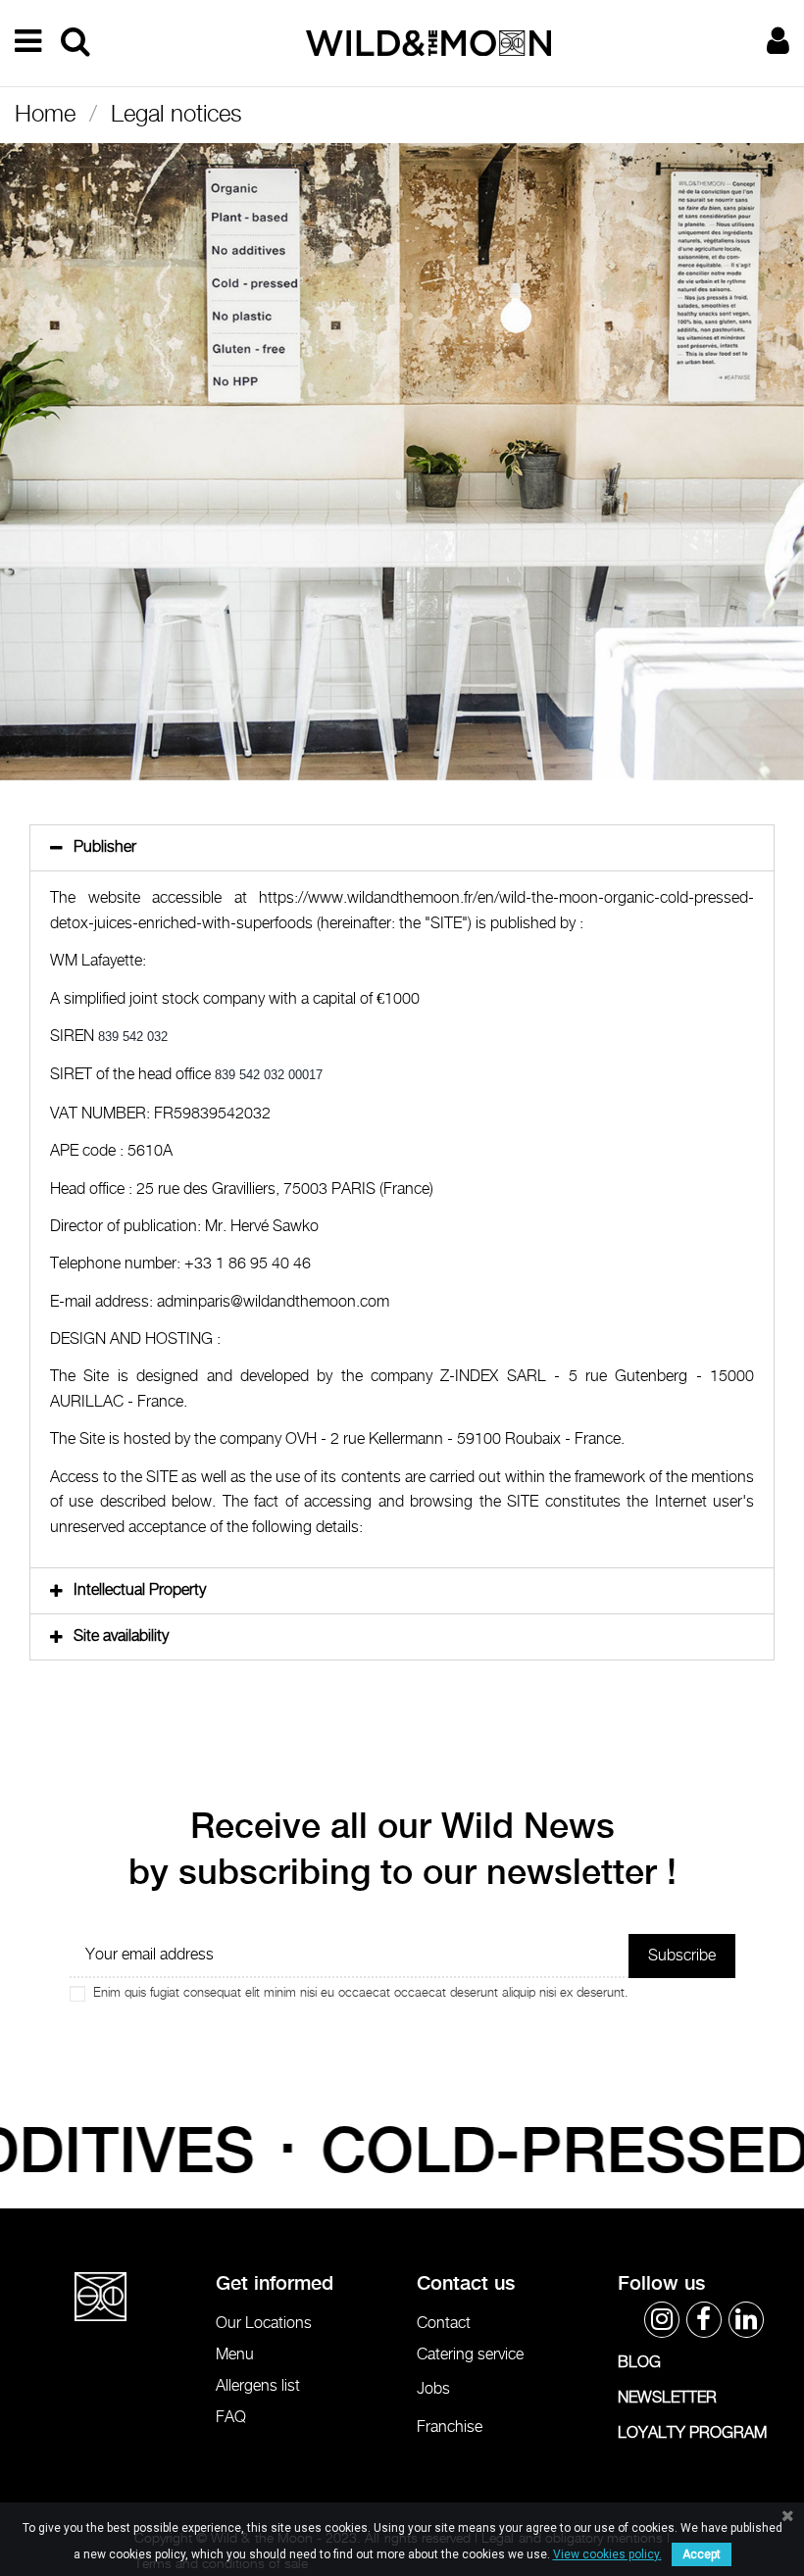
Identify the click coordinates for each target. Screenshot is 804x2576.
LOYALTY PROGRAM (692, 2433)
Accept (702, 2554)
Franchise (450, 2427)
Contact (444, 2324)
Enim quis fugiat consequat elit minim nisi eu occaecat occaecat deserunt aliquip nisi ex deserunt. (361, 1993)
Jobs (433, 2389)
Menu (235, 2355)
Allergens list (258, 2386)
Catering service (470, 2355)
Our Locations (264, 2324)
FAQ (231, 2418)
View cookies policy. (607, 2554)
